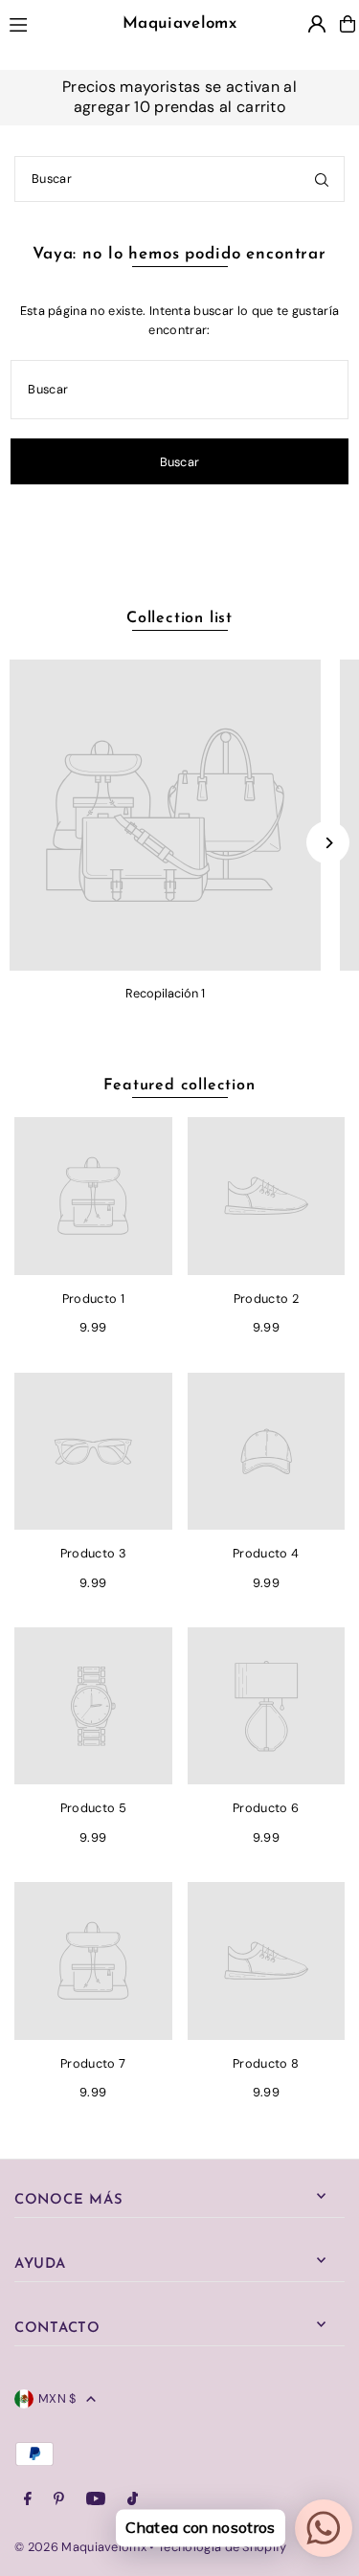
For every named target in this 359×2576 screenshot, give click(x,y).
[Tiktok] (133, 2500)
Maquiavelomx (179, 23)
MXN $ (57, 2398)
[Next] (328, 843)
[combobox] (179, 179)
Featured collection (179, 1086)
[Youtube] (96, 2500)
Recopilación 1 (165, 993)
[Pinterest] (59, 2500)
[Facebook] (28, 2500)
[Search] (322, 179)
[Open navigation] (38, 23)
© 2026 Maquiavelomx (80, 2547)
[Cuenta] (317, 24)
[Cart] (348, 24)
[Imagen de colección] (165, 815)
